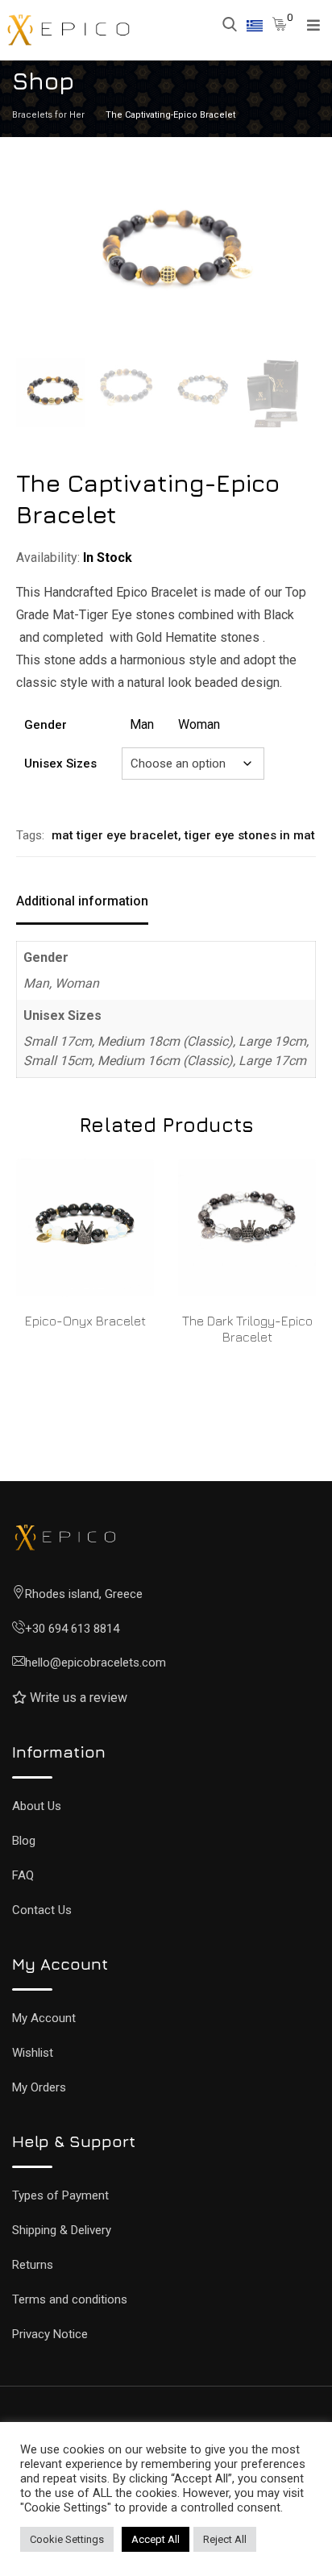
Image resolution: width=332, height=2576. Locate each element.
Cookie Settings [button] (67, 2539)
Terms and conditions (70, 2299)
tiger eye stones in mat (250, 835)
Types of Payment (60, 2195)
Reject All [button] (225, 2539)
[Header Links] (255, 25)
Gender (46, 725)
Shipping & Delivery (62, 2230)
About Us (37, 1806)
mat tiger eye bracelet (115, 835)
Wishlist (33, 2053)
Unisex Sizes (60, 764)
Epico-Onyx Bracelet (85, 1321)
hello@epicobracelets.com (95, 1663)
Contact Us (42, 1910)
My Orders (39, 2087)
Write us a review (79, 1698)
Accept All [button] (156, 2539)
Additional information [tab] (82, 901)
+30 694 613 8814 (72, 1629)
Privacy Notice (50, 2334)
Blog (24, 1841)
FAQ (23, 1875)
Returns (33, 2265)
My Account (44, 2018)
